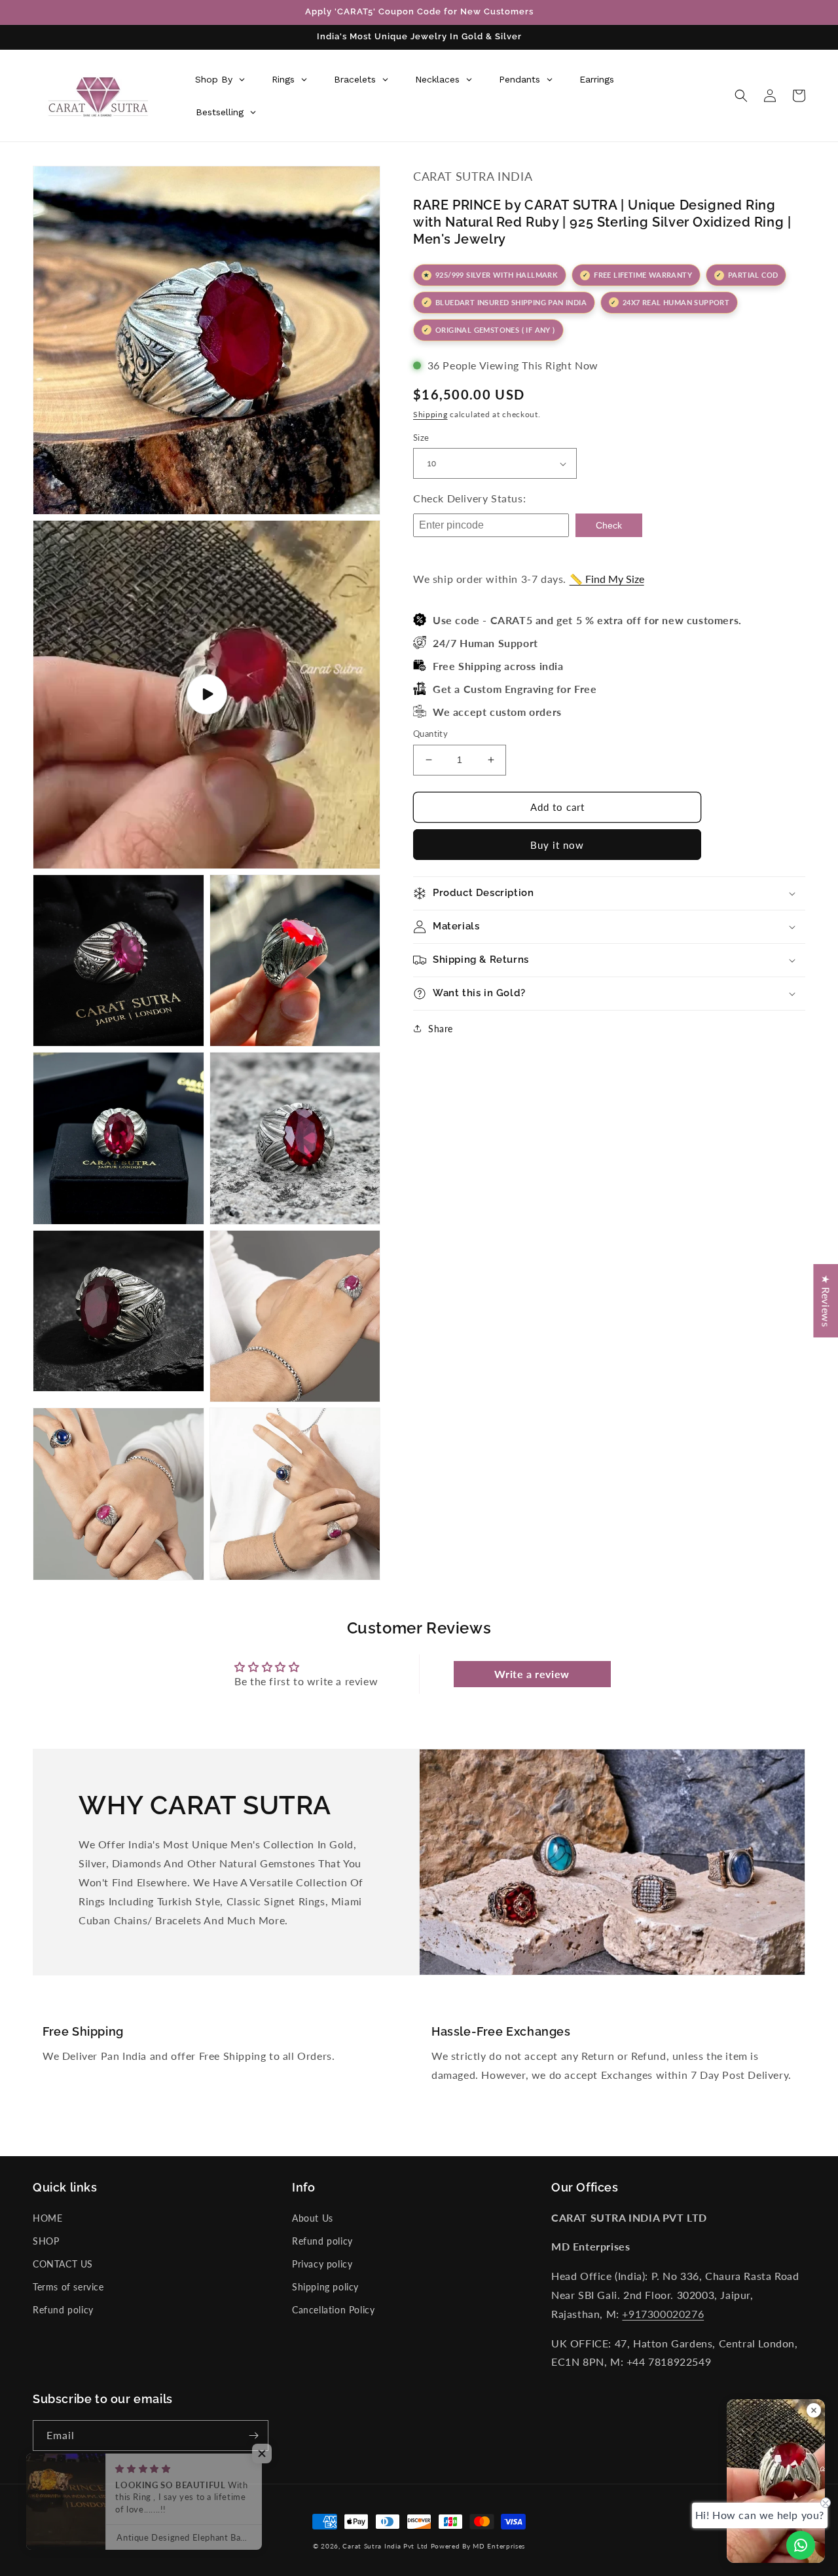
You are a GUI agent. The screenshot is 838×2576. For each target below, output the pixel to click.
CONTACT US (63, 2264)
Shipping (430, 414)
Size (421, 438)
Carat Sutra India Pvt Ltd (385, 2546)
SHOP (46, 2241)
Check (609, 525)
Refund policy (63, 2310)
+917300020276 (663, 2314)
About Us (313, 2218)
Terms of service (68, 2287)
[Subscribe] (253, 2436)
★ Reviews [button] (826, 1300)
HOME (47, 2218)
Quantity (430, 734)
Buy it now (557, 845)
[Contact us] (801, 2545)
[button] (741, 96)
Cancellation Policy (333, 2310)
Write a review (532, 1674)
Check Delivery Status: (469, 498)
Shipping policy (325, 2287)
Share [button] (441, 1029)
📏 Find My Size (607, 579)
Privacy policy (322, 2264)
